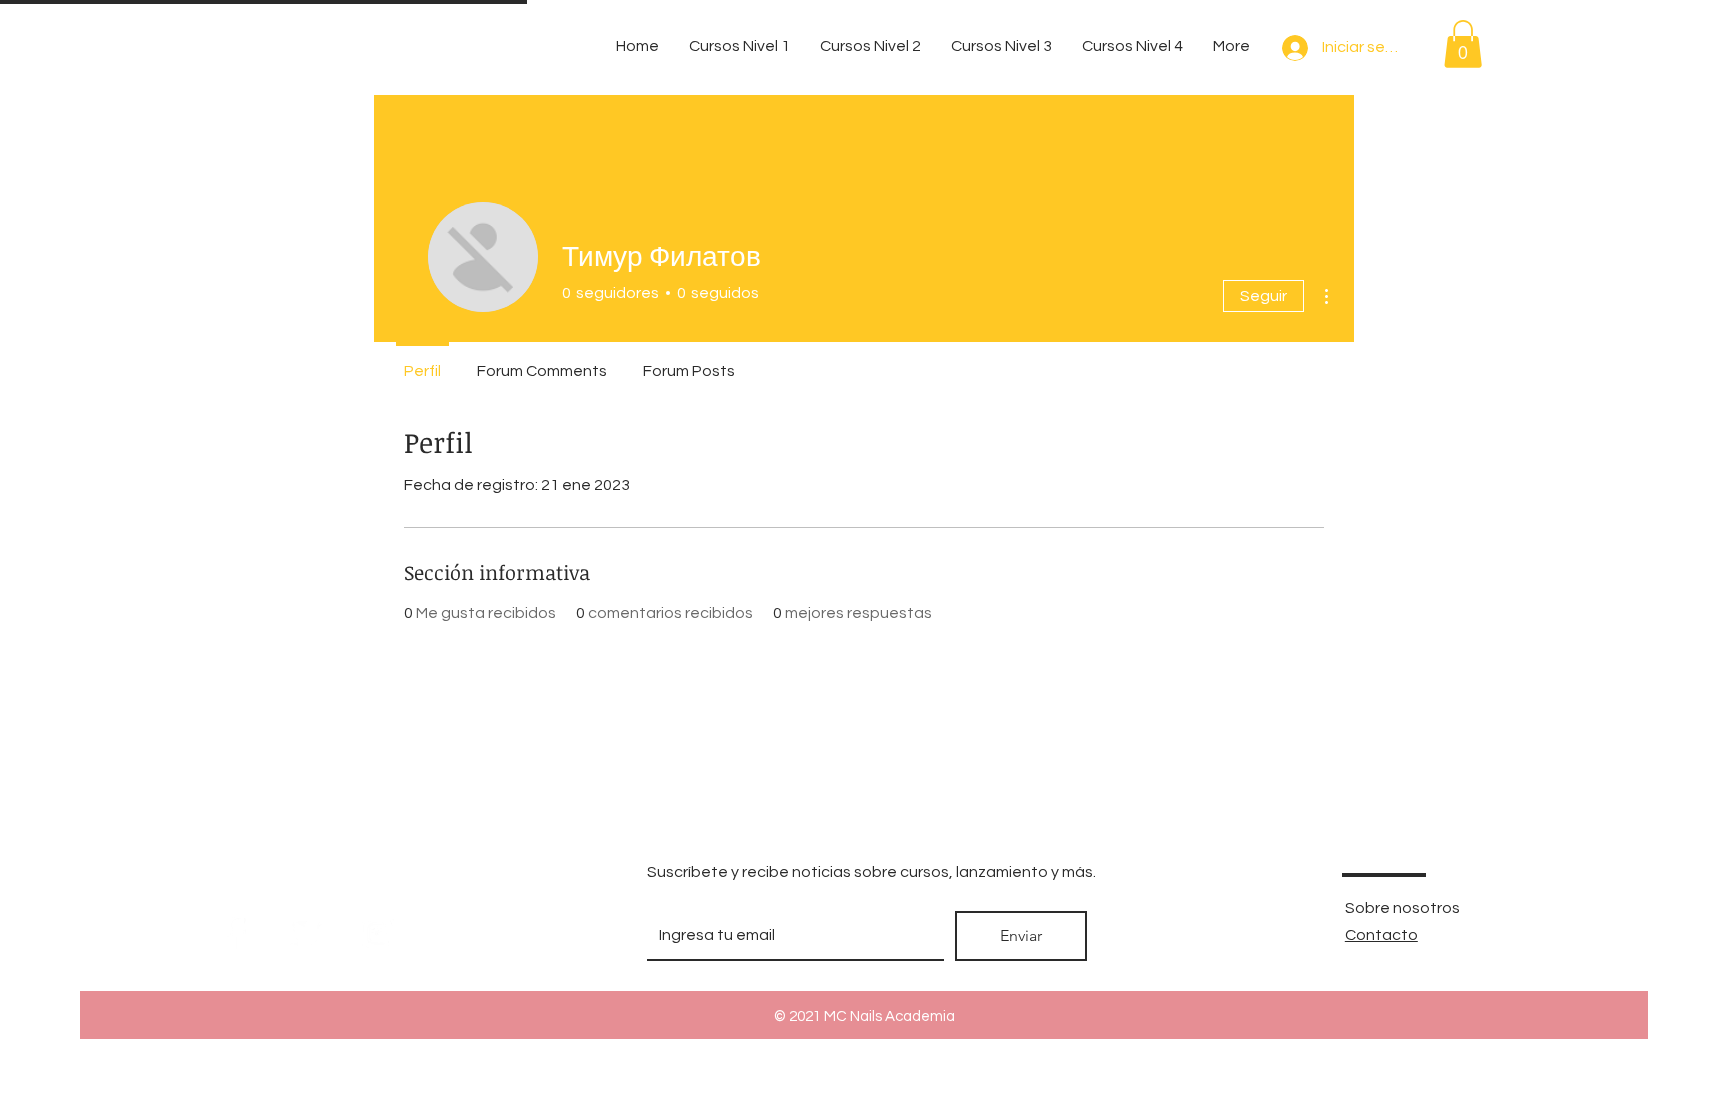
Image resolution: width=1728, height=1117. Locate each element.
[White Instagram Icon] (378, 933)
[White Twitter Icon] (306, 933)
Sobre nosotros (1402, 908)
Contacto (1381, 935)
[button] (1463, 44)
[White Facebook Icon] (234, 933)
